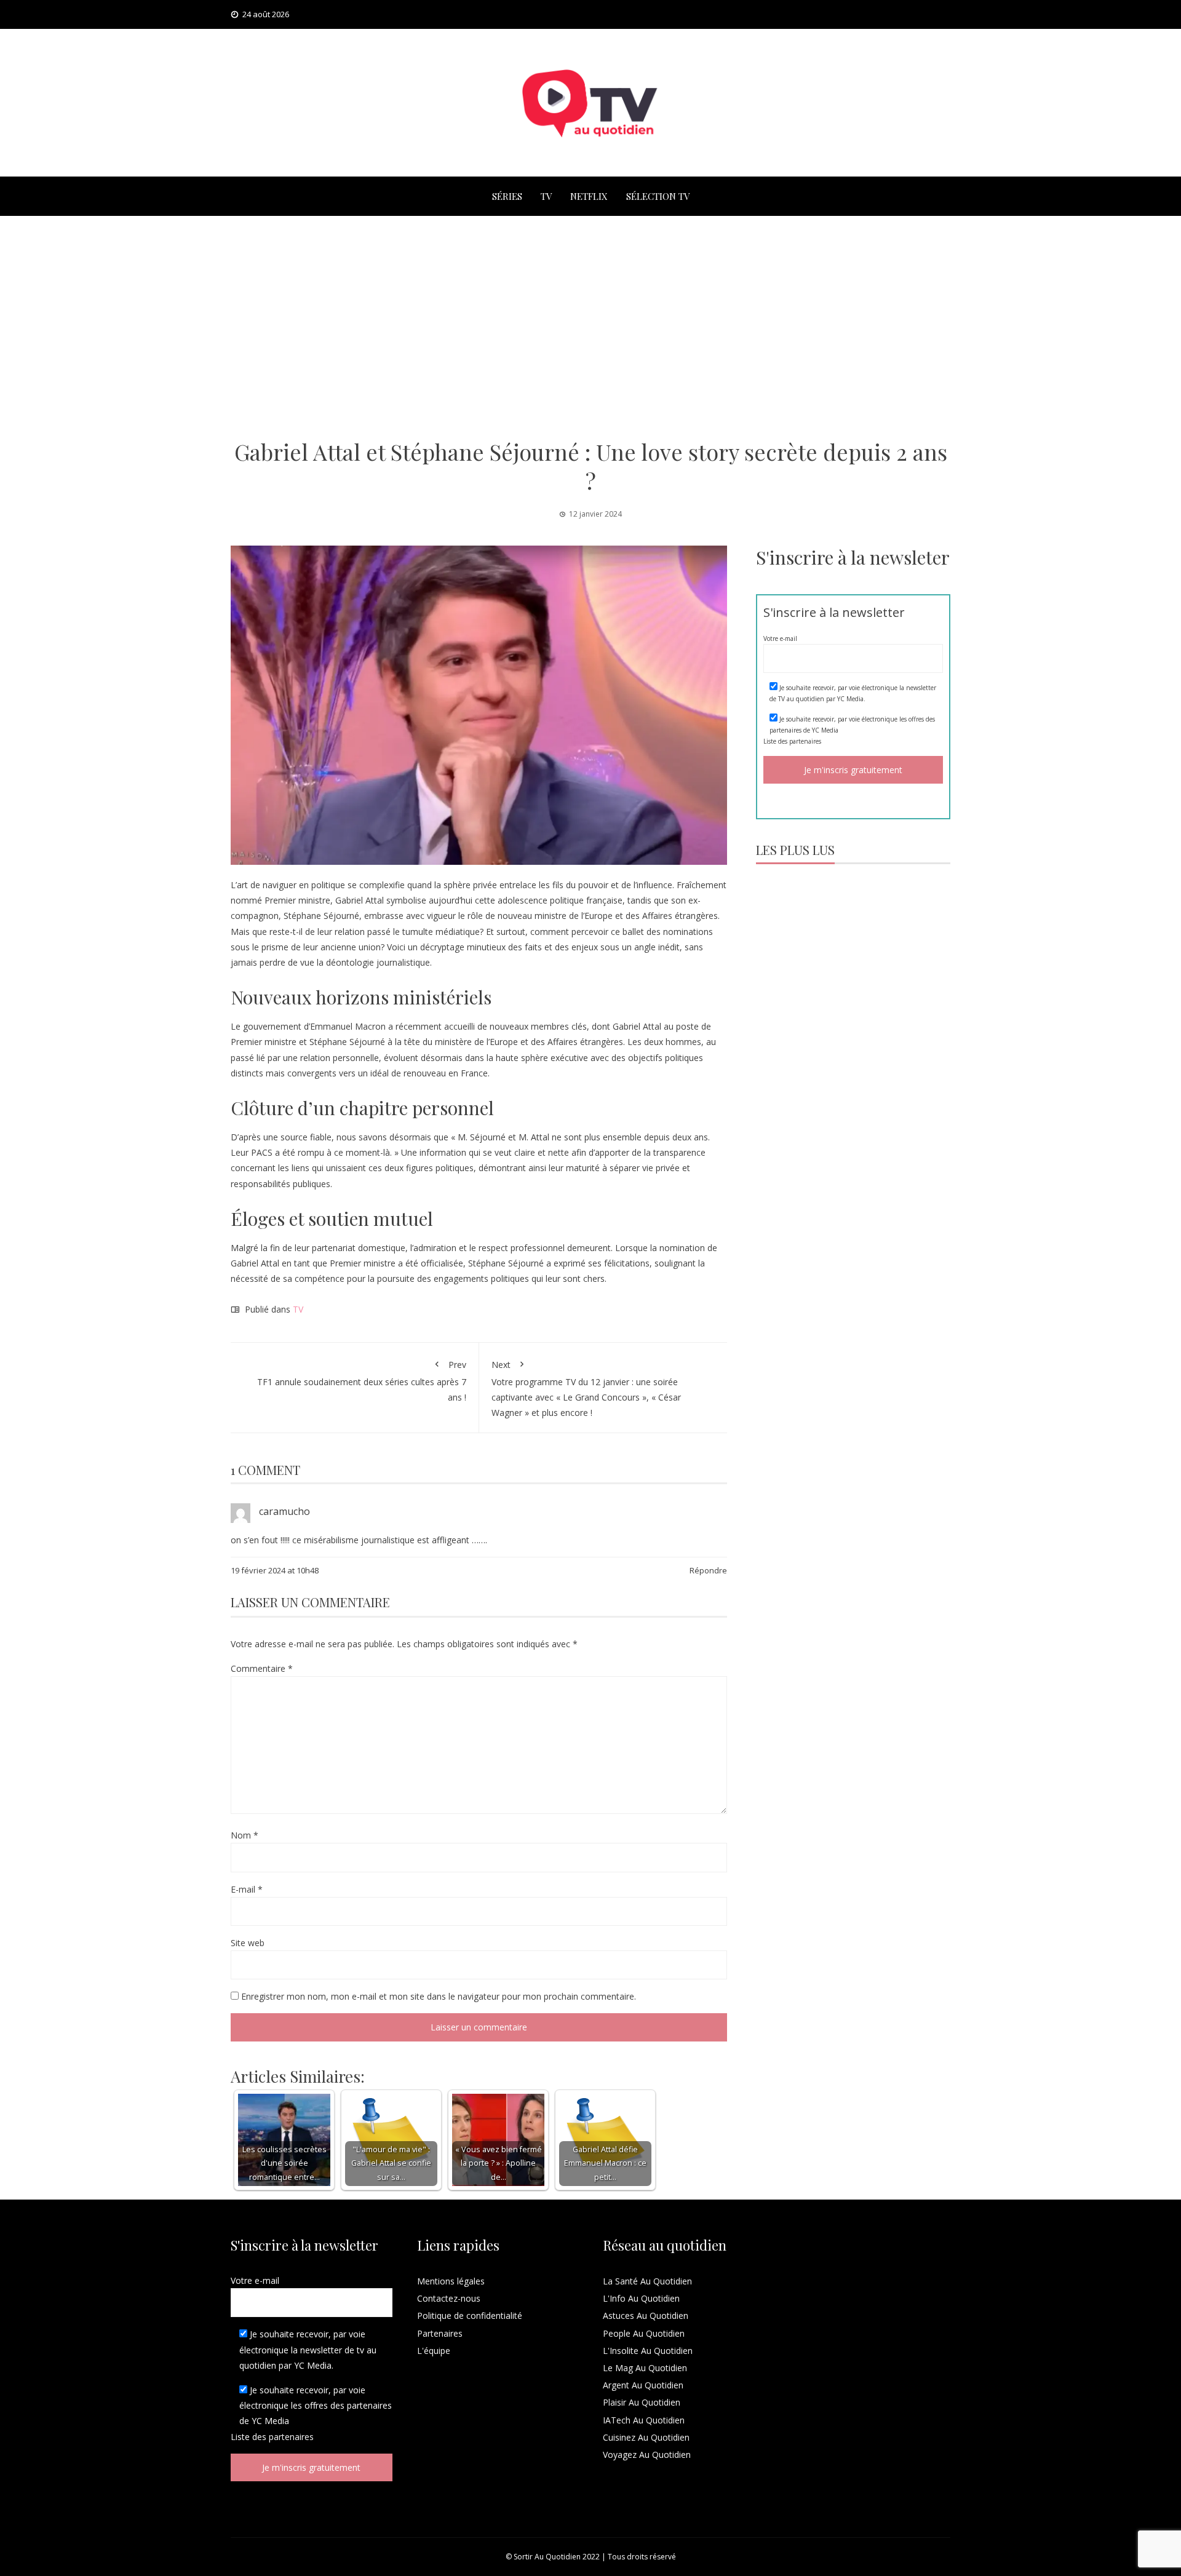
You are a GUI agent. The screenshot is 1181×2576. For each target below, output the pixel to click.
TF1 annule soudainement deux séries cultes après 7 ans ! (362, 1381)
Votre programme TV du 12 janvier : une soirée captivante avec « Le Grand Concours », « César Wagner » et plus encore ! (586, 1389)
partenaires (805, 741)
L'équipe (434, 2351)
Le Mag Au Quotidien (645, 2368)
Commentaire (262, 1668)
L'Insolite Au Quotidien (648, 2351)
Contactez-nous (449, 2298)
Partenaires (440, 2333)
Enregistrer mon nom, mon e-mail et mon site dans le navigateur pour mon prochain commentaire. (439, 1996)
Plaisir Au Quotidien (642, 2402)
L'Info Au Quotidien (641, 2298)
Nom (245, 1835)
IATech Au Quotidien (644, 2420)
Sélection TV (658, 196)
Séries (507, 196)
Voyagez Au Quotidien (647, 2455)
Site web (248, 1943)
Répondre (708, 1570)
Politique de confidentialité (470, 2316)
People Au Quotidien (644, 2333)
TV (546, 196)
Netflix (589, 196)
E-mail (247, 1889)
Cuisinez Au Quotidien (646, 2437)
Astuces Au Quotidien (646, 2316)
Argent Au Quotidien (643, 2385)
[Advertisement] (590, 327)
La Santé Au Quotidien (647, 2281)
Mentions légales (451, 2281)
